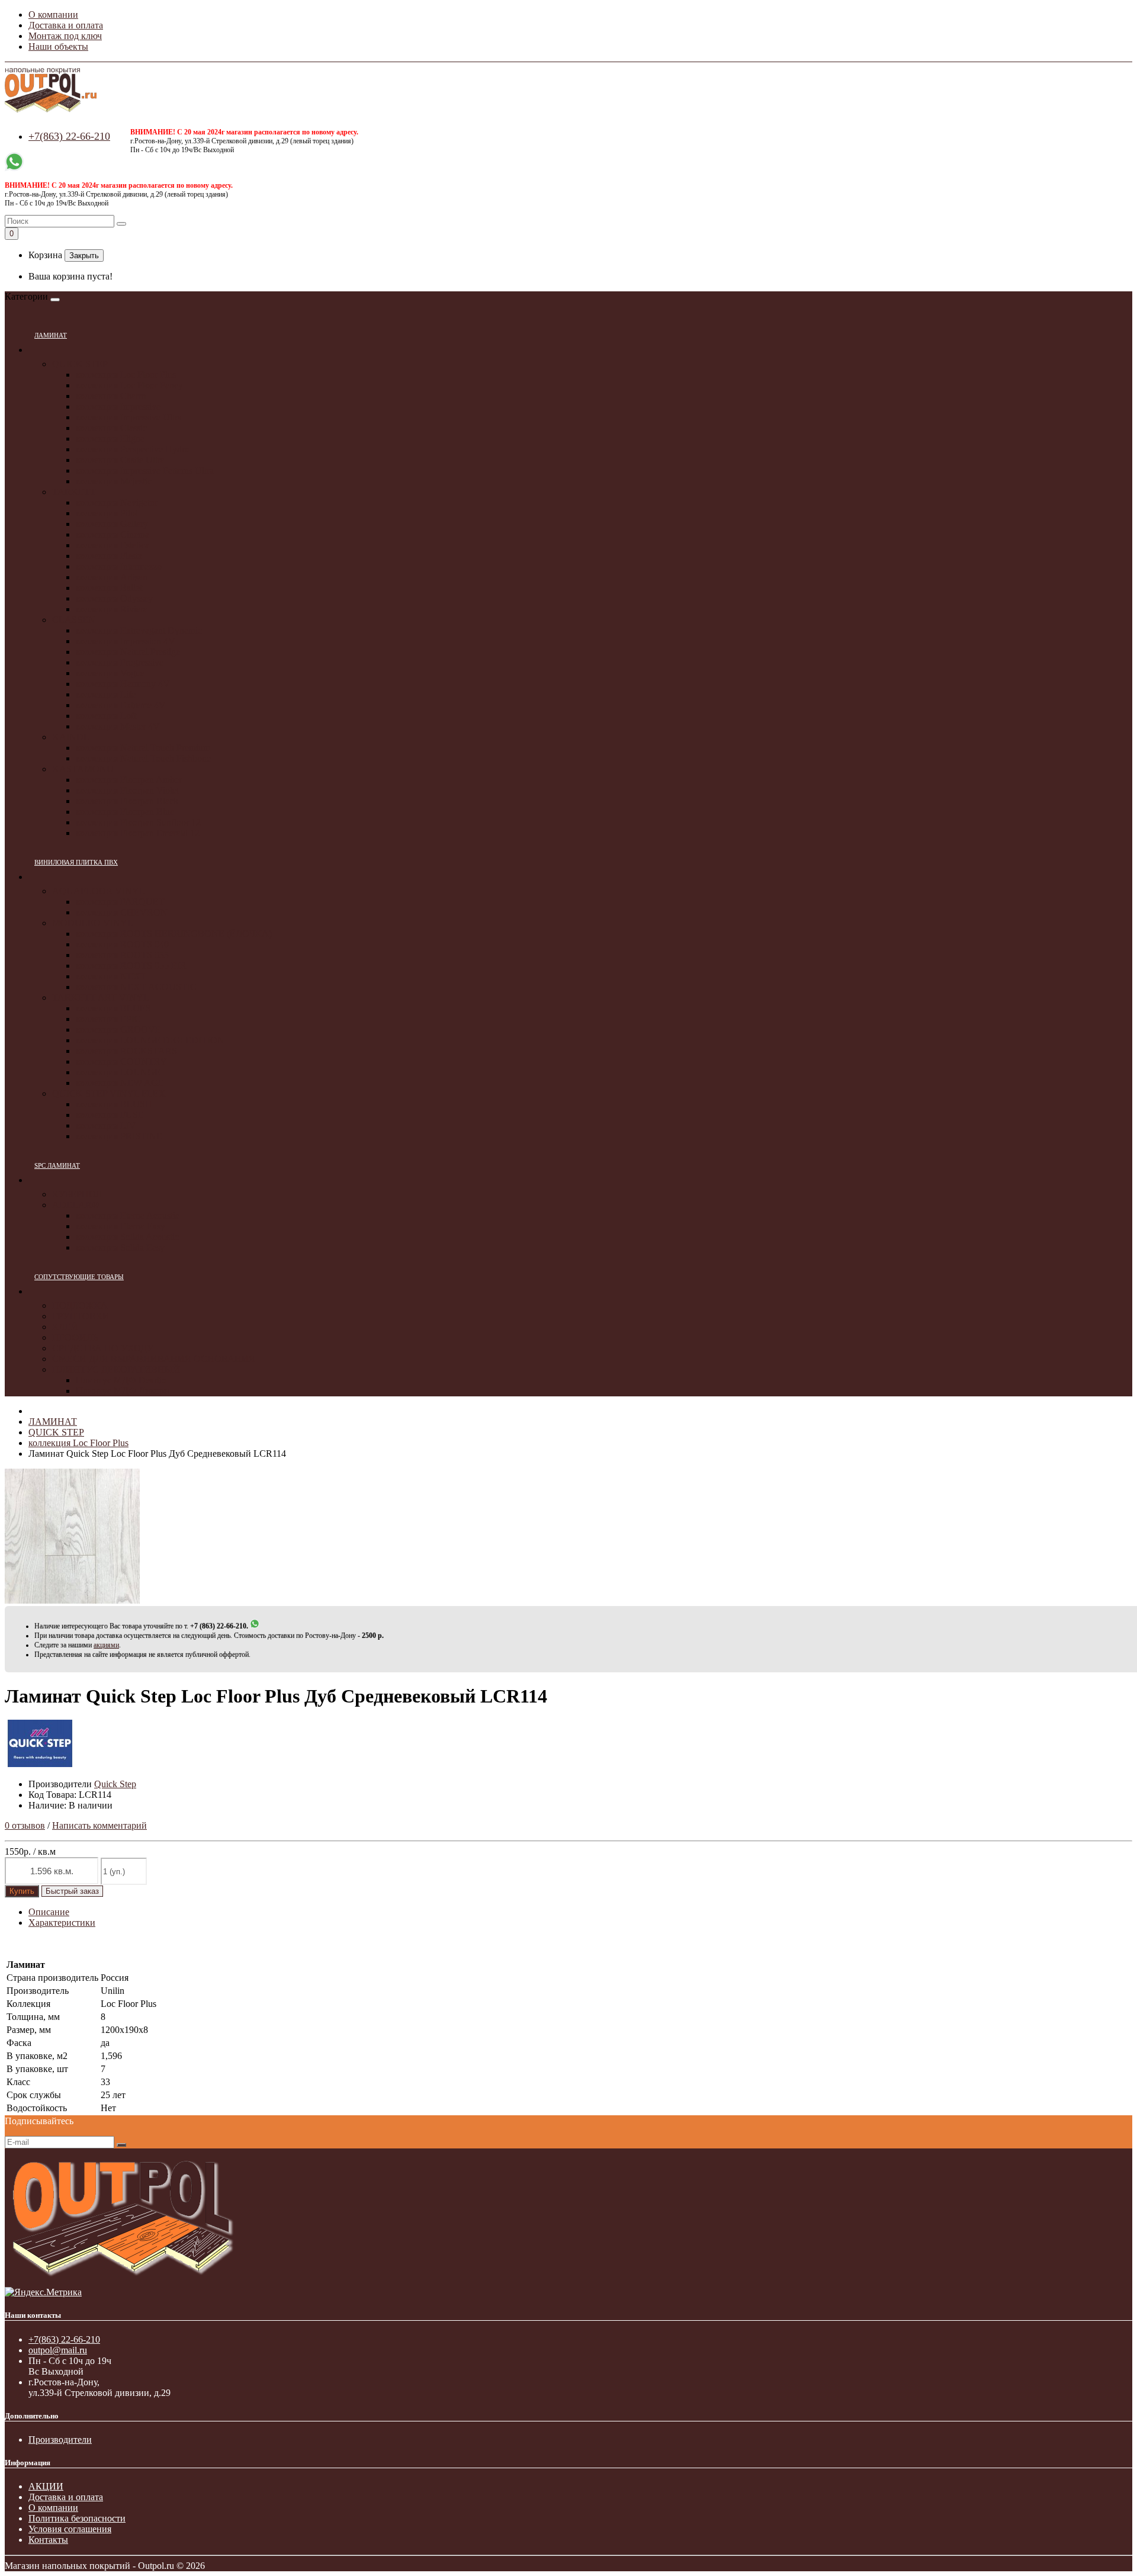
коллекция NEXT (111, 976)
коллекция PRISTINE (119, 1136)
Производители (60, 2440)
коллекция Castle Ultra (120, 460)
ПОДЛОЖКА (80, 1305)
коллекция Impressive (118, 407)
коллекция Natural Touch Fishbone (143, 758)
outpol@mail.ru (58, 2350)
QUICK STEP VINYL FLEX (109, 1093)
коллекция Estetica (113, 545)
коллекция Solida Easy (120, 1247)
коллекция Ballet (109, 588)
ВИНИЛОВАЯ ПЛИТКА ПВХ (76, 862)
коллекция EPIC (108, 1019)
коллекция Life (106, 694)
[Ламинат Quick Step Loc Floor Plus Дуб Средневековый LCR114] (72, 1600)
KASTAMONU (83, 769)
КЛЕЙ (65, 1327)
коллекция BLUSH (114, 1104)
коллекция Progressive (120, 662)
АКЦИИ (46, 2486)
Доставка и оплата (66, 25)
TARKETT (74, 492)
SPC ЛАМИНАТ (57, 1165)
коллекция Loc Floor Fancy (129, 385)
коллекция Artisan (112, 577)
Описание (49, 1912)
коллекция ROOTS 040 (122, 944)
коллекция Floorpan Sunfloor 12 (138, 822)
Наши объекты (58, 46)
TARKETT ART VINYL (101, 998)
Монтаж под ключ (65, 36)
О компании (53, 15)
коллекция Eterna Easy (121, 1226)
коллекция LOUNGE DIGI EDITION (150, 1040)
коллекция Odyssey (114, 598)
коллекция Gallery (112, 524)
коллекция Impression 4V (126, 641)
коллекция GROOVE (118, 1030)
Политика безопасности (77, 2518)
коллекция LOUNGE (118, 1072)
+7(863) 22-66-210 (69, 136)
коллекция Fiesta (109, 556)
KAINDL (71, 737)
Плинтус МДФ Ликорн (123, 1391)
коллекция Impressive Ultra (129, 417)
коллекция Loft (106, 716)
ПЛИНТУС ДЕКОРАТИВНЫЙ (116, 1369)
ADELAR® (76, 1205)
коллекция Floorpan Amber (129, 780)
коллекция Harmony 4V (123, 684)
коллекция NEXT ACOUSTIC (136, 987)
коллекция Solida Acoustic (127, 1237)
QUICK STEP (80, 364)
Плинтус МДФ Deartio (121, 1380)
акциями (106, 1645)
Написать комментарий (99, 1825)
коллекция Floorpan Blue (125, 812)
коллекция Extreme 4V (121, 705)
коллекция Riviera (112, 609)
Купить (22, 1891)
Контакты (48, 2540)
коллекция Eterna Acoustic (128, 1215)
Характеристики (62, 1923)
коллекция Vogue (110, 673)
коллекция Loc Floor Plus (126, 375)
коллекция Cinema (113, 534)
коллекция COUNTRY (121, 1061)
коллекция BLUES (113, 1008)
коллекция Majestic (114, 481)
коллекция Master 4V (118, 726)
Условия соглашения (70, 2529)
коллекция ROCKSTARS (126, 1051)
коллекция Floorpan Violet (127, 790)
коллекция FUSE (110, 1115)
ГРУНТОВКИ (81, 1316)
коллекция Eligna (110, 439)
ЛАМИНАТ (51, 335)
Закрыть (84, 256)
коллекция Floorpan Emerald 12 (138, 833)
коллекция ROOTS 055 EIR (131, 966)
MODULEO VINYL (93, 923)
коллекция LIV (106, 1125)
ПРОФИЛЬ (75, 1337)
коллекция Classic (111, 428)
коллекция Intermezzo (119, 566)
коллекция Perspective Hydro (133, 449)
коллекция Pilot (107, 513)
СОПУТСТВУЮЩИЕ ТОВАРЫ (79, 1277)
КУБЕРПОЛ (77, 1194)
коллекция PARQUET (120, 902)
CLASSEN (74, 620)
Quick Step (115, 1784)
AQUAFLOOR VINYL (99, 891)
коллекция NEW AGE (120, 1083)
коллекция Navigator (117, 502)
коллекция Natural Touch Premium (143, 748)
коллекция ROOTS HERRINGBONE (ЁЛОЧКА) (174, 934)
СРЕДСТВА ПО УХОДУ (103, 1348)
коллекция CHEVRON (122, 912)
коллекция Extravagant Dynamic (139, 630)
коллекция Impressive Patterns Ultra (145, 470)
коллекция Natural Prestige (128, 652)
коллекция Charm (111, 396)
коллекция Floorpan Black (127, 801)
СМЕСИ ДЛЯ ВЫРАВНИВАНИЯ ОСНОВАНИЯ (154, 1359)
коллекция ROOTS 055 (122, 955)
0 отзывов (25, 1825)
